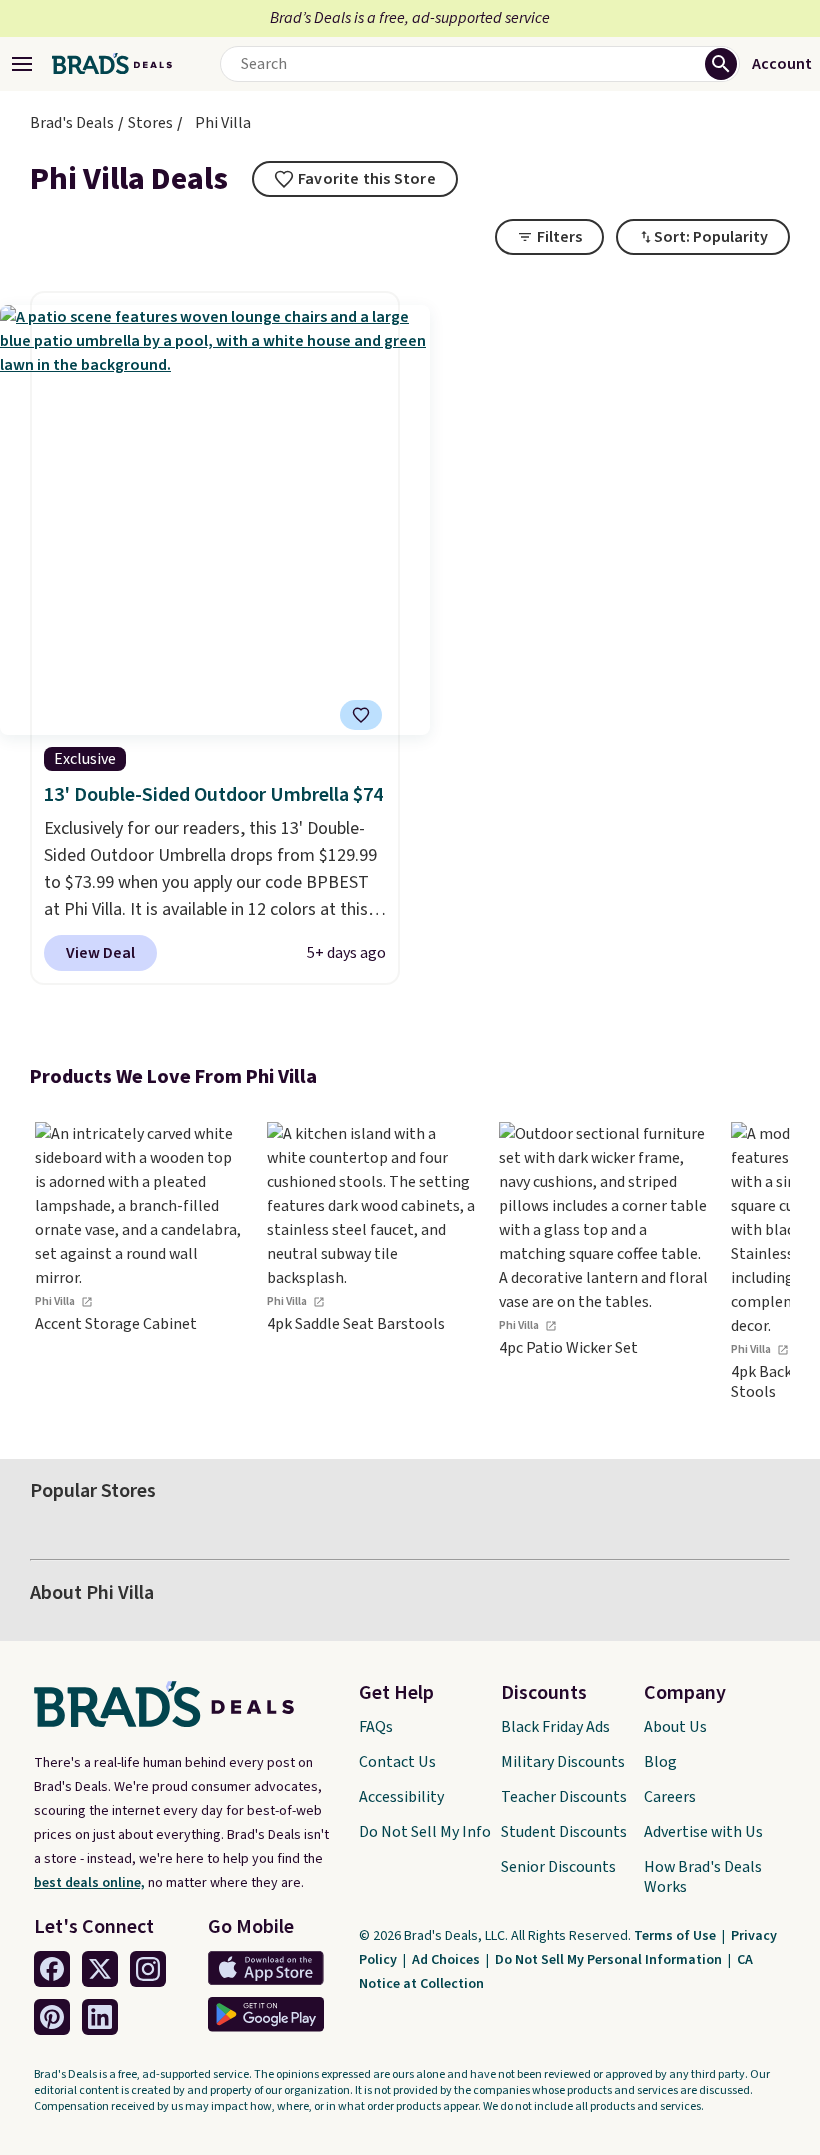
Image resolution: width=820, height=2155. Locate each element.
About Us (675, 1727)
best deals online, (89, 1883)
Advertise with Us (703, 1832)
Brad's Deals (72, 123)
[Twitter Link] (100, 1969)
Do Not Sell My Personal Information (610, 1960)
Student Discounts (564, 1832)
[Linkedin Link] (100, 2017)
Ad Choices (447, 1960)
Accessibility (401, 1797)
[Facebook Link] (52, 1969)
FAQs (376, 1727)
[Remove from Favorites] (361, 715)
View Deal (100, 953)
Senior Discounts (558, 1867)
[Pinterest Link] (52, 2017)
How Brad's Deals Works (703, 1877)
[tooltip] (355, 179)
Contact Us (397, 1762)
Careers (670, 1797)
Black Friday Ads (555, 1727)
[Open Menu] (22, 64)
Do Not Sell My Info (425, 1832)
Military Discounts (563, 1762)
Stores (150, 123)
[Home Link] (112, 64)
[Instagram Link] (148, 1969)
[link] (140, 1262)
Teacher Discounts (564, 1797)
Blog (660, 1762)
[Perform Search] (721, 64)
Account (782, 64)
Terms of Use (676, 1936)
